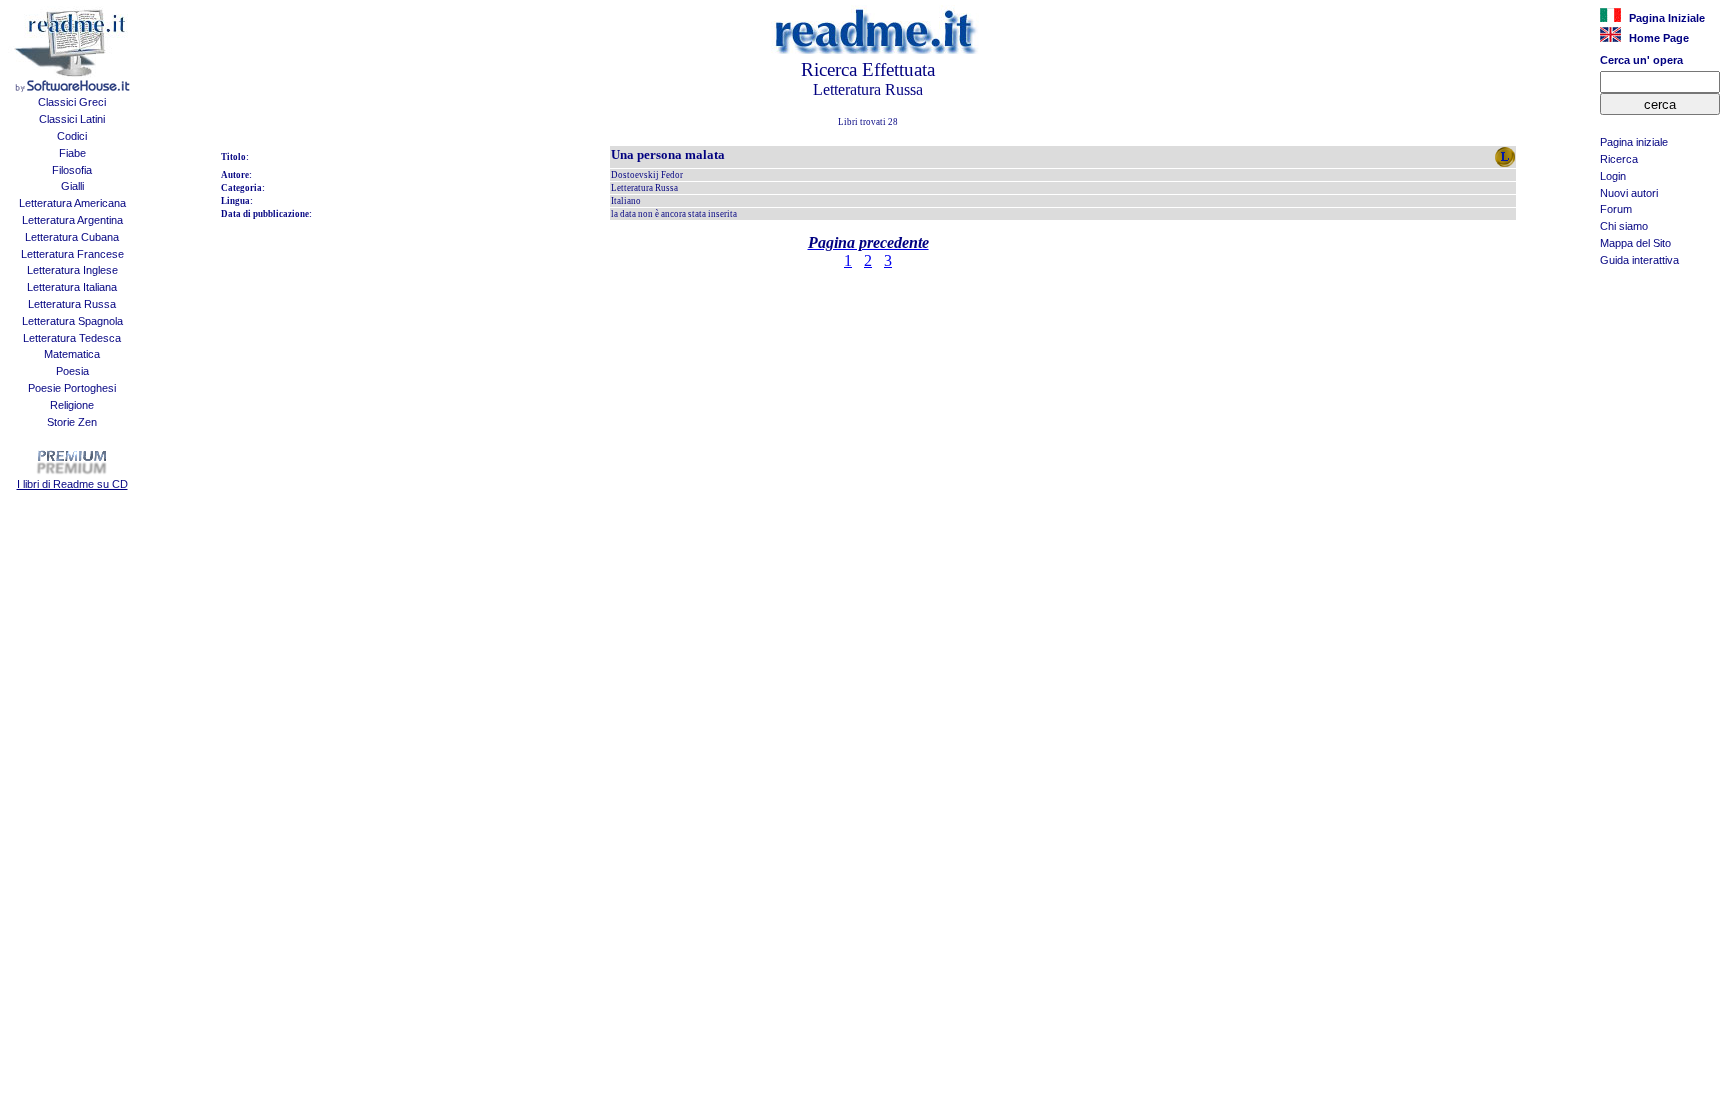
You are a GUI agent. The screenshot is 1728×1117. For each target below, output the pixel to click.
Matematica (72, 354)
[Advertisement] (1660, 376)
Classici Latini (72, 119)
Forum (1616, 209)
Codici (72, 136)
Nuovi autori (1629, 193)
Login (1613, 176)
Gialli (72, 186)
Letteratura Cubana (72, 237)
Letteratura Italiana (72, 287)
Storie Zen (72, 422)
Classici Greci (72, 102)
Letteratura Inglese (72, 270)
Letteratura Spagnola (72, 321)
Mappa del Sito (1635, 243)
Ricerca (1619, 159)
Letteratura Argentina (72, 220)
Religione (72, 405)
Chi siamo (1624, 226)
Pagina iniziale (1634, 142)
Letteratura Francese (72, 254)
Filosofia (72, 170)
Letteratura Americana (72, 203)
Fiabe (72, 153)
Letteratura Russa (72, 304)
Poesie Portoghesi (72, 388)
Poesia (72, 371)
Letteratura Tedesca (72, 338)
